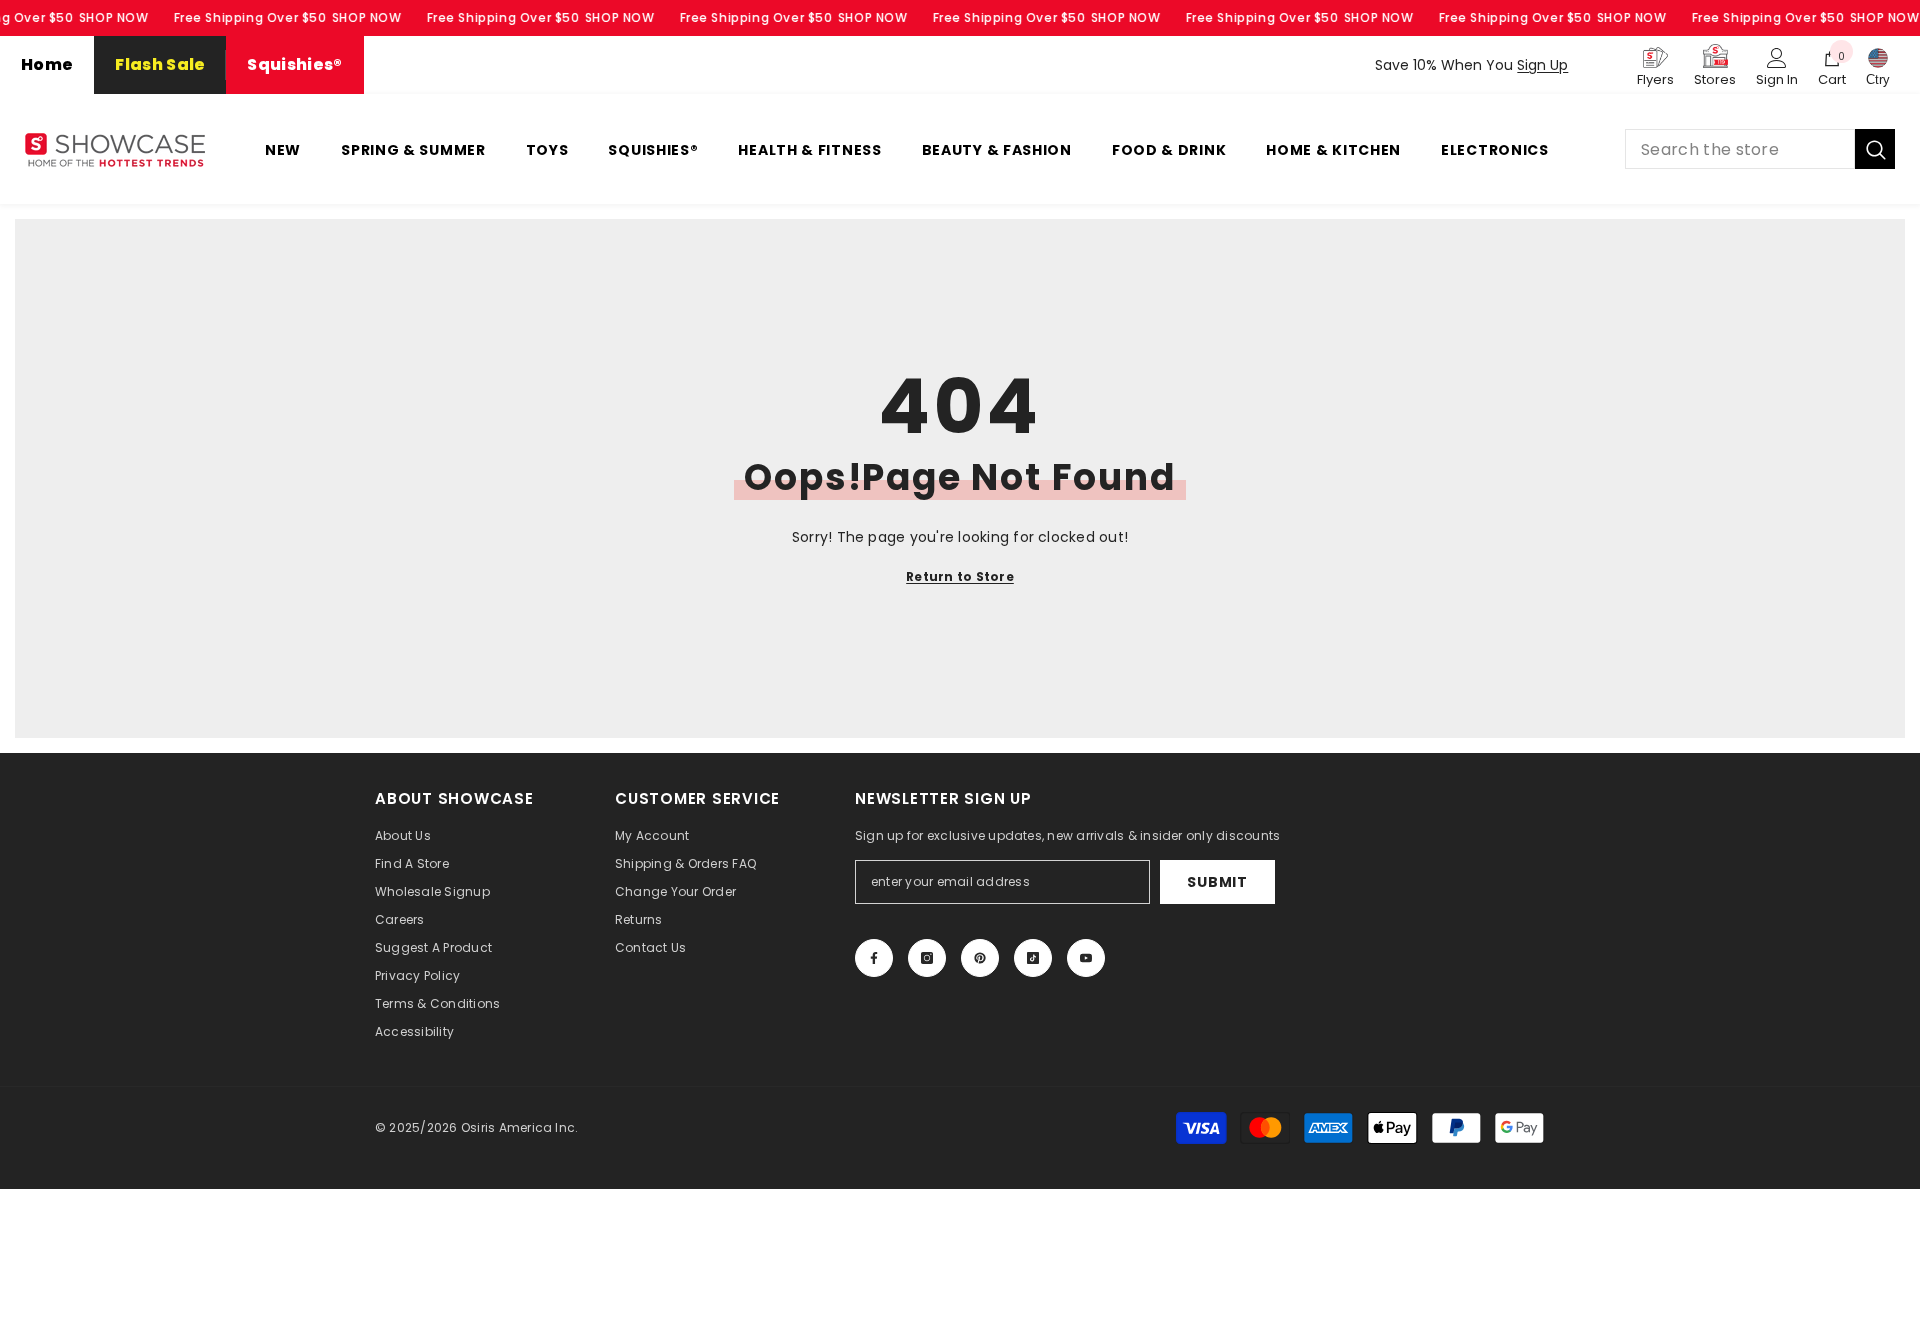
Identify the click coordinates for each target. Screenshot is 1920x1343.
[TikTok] (1033, 958)
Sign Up (1542, 65)
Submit (1217, 882)
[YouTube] (1086, 958)
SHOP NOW (114, 17)
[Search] (1760, 149)
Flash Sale (160, 64)
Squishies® (294, 64)
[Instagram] (927, 958)
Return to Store (960, 576)
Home (47, 64)
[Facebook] (874, 958)
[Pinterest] (980, 958)
